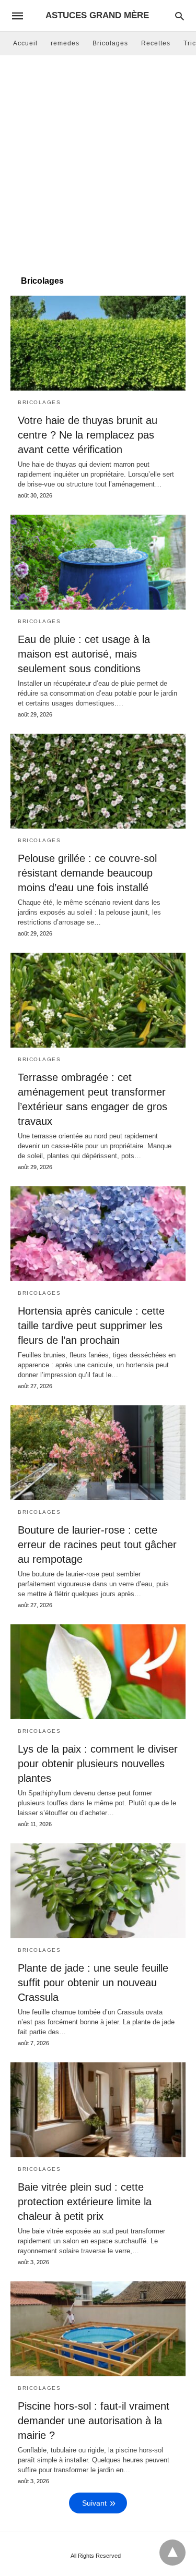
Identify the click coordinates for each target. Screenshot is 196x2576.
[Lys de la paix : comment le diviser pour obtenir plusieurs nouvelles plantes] (98, 1672)
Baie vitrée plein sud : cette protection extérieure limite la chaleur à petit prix (85, 2202)
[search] (180, 16)
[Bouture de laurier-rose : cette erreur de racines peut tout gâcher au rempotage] (98, 1453)
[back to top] (172, 2553)
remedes (65, 43)
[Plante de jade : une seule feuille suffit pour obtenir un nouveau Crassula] (98, 1891)
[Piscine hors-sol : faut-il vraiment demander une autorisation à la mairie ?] (98, 2329)
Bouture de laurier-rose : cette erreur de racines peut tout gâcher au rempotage (97, 1545)
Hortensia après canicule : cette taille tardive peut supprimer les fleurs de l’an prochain (91, 1326)
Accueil (25, 43)
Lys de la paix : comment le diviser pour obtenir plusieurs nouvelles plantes (98, 1764)
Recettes (156, 43)
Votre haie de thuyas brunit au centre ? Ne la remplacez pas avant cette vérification (88, 435)
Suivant (94, 2503)
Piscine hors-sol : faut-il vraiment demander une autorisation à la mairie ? (94, 2421)
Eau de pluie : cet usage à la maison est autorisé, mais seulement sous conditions (84, 654)
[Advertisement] (98, 163)
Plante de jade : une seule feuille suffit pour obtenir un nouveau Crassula (93, 1983)
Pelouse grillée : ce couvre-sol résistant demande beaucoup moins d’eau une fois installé (87, 873)
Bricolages (110, 43)
